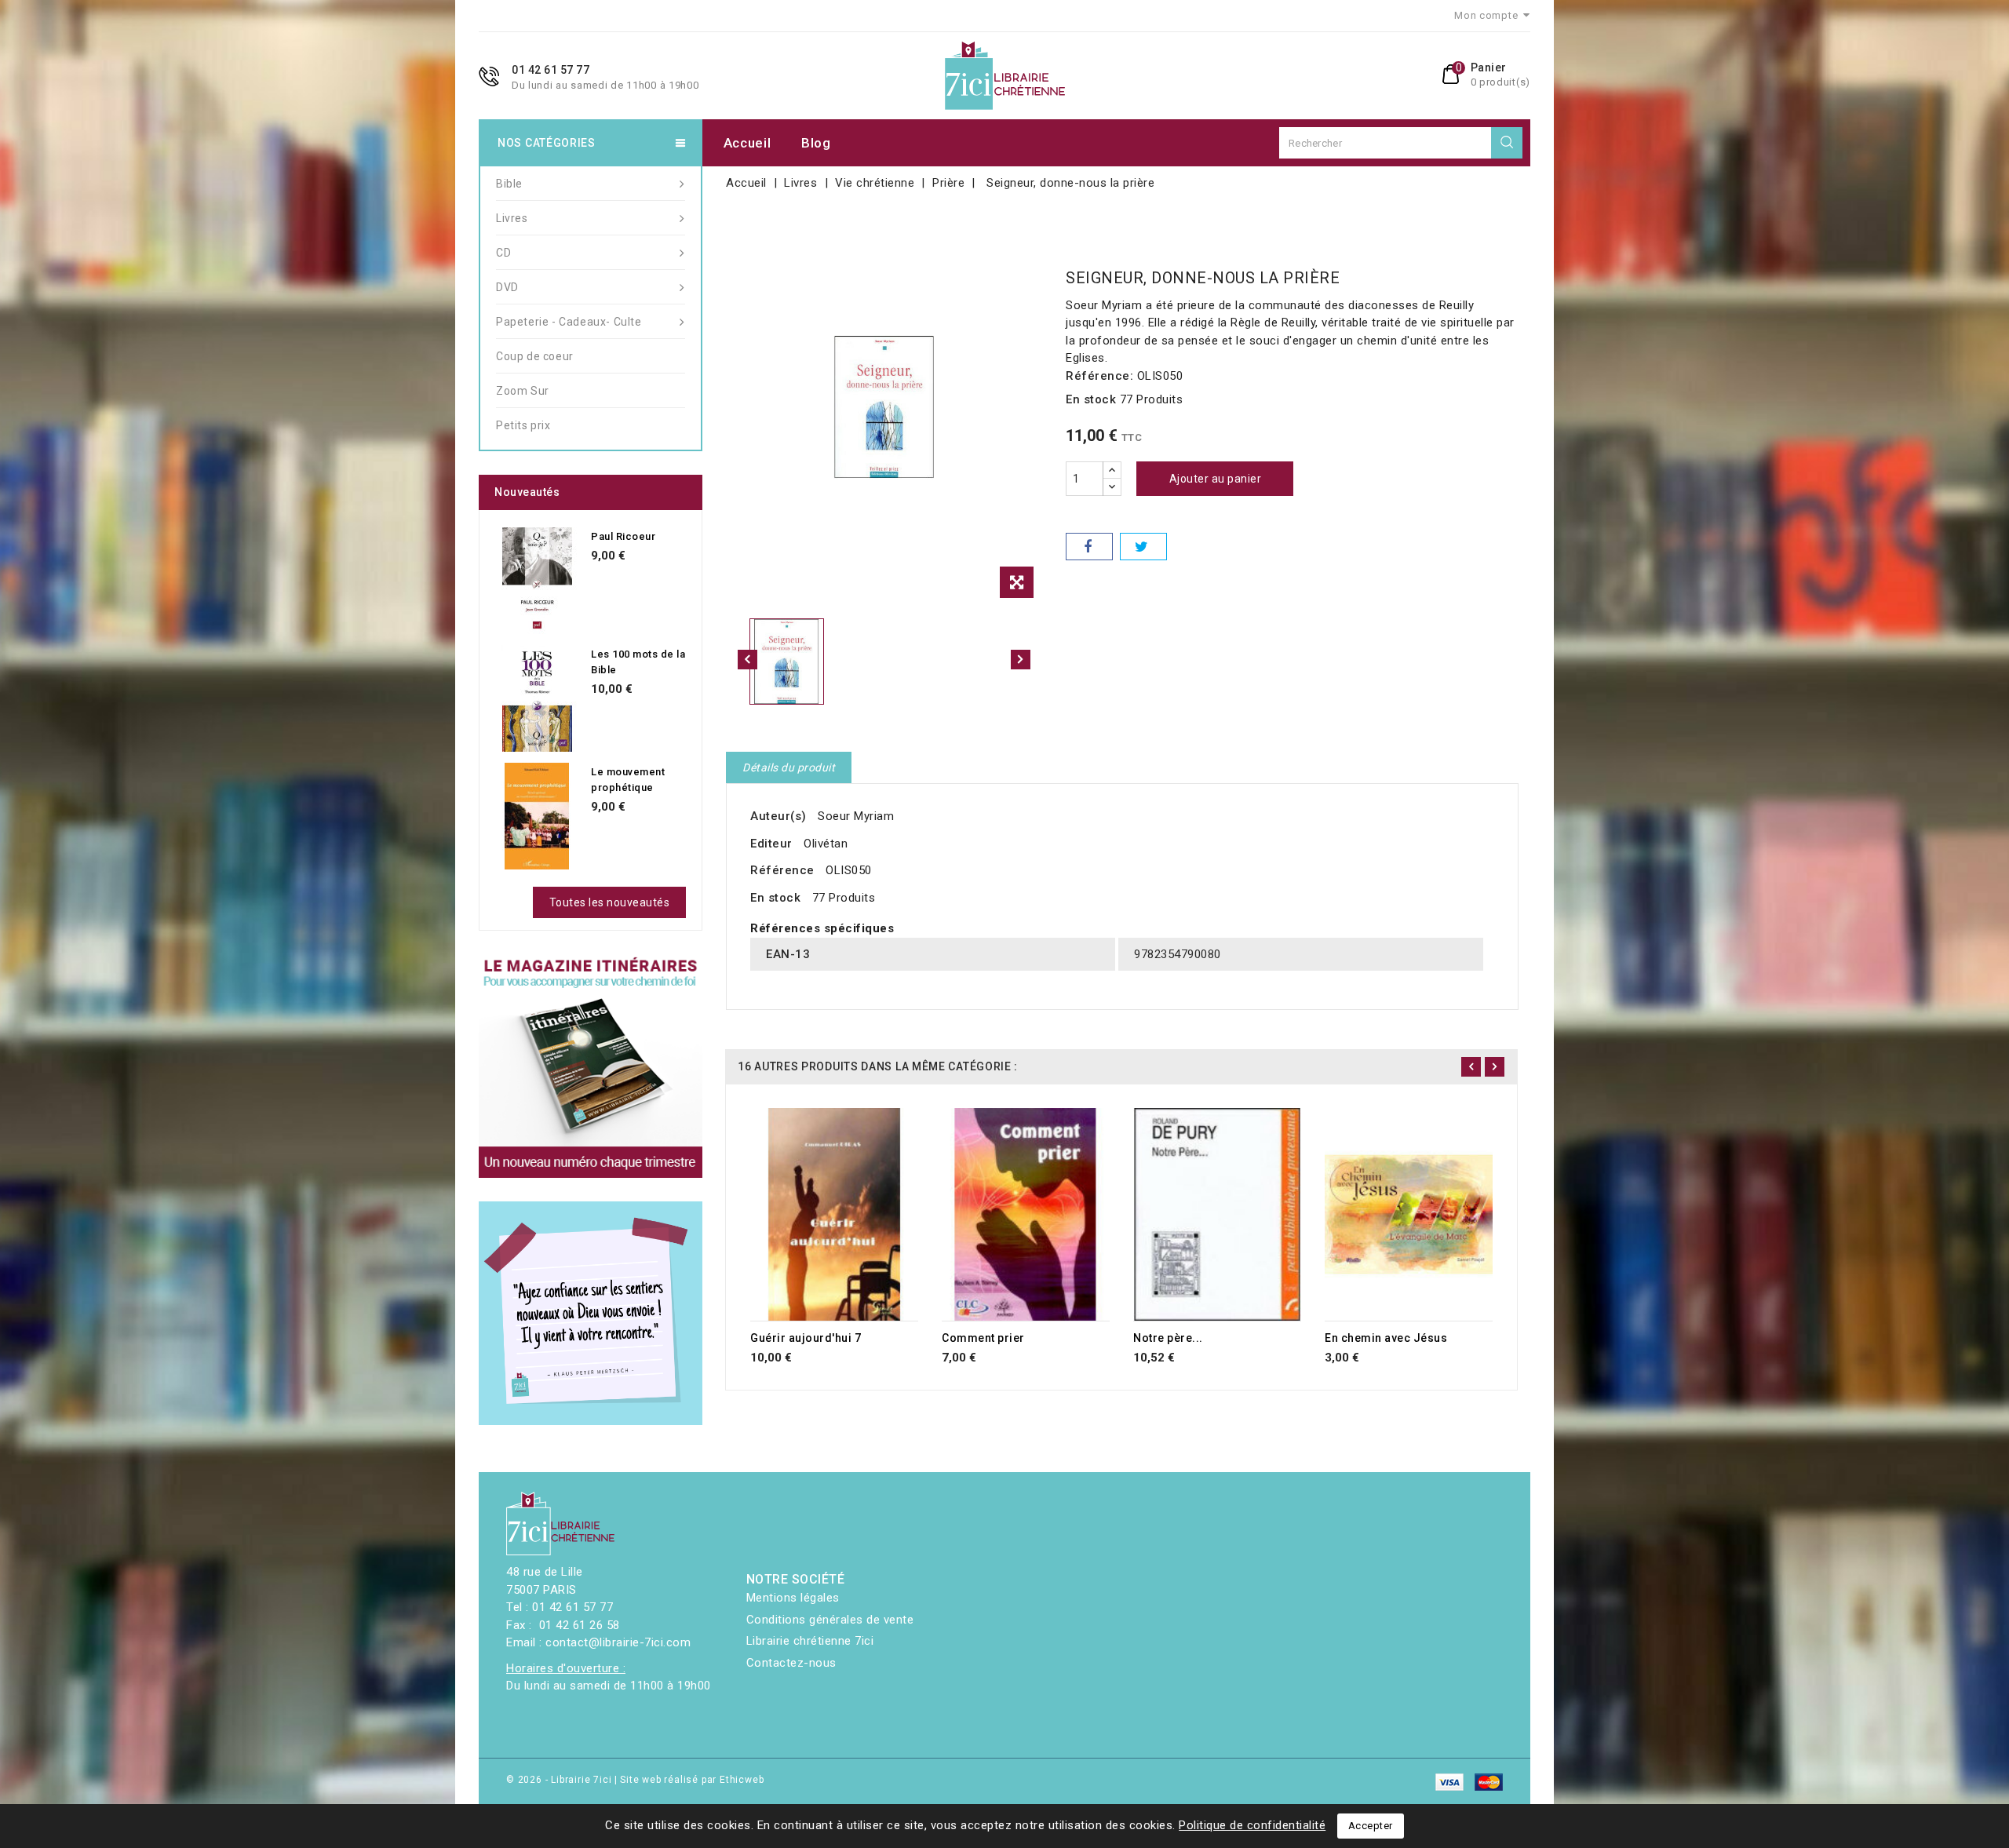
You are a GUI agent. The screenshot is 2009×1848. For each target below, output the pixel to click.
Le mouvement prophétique (628, 780)
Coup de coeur (535, 356)
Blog (816, 143)
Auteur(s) (778, 816)
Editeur (771, 844)
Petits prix (523, 425)
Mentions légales (793, 1598)
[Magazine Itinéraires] (591, 1066)
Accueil (747, 143)
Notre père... (1168, 1338)
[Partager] (1089, 547)
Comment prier (983, 1338)
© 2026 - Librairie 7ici (560, 1780)
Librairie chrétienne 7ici (810, 1641)
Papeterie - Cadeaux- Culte (569, 322)
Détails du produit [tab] (789, 767)
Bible (509, 184)
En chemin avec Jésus (1386, 1338)
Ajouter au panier (1216, 479)
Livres (512, 218)
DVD (507, 287)
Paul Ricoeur (623, 536)
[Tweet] (1143, 547)
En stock (1091, 399)
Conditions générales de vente (830, 1620)
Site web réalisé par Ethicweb (692, 1780)
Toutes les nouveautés (610, 902)
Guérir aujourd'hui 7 (806, 1338)
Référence (782, 870)
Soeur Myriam (856, 816)
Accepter (1371, 1826)
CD (503, 253)
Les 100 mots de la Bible (638, 662)
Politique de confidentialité (1252, 1825)
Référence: (1099, 376)
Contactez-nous (791, 1663)
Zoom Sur (523, 391)
